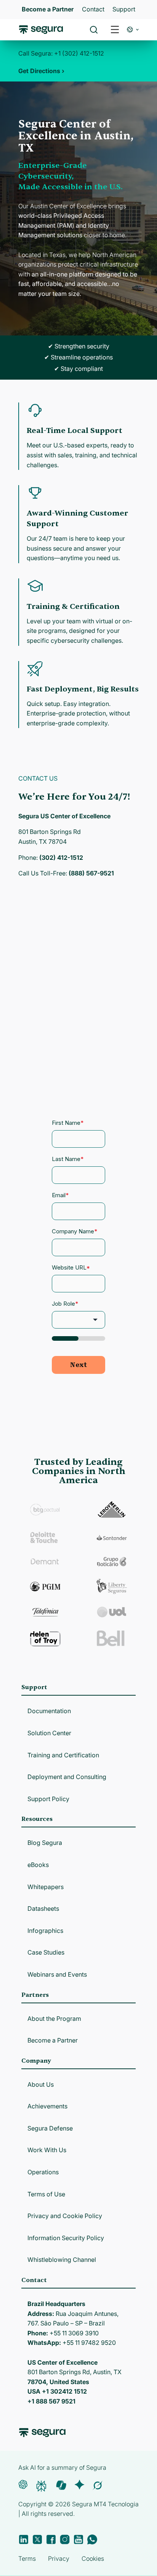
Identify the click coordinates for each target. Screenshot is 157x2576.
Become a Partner (53, 2040)
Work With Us (47, 2150)
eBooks (38, 1865)
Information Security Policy (66, 2238)
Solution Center (49, 1733)
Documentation (49, 1711)
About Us (41, 2084)
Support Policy (48, 1799)
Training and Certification (63, 1755)
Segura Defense (50, 2128)
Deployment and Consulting (67, 1777)
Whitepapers (46, 1887)
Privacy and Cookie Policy (65, 2216)
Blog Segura (45, 1843)
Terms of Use (46, 2194)
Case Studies (46, 1952)
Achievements (47, 2106)
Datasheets (43, 1908)
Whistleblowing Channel (62, 2260)
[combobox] (78, 41)
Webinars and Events (57, 1974)
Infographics (45, 1931)
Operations (43, 2172)
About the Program (54, 2019)
